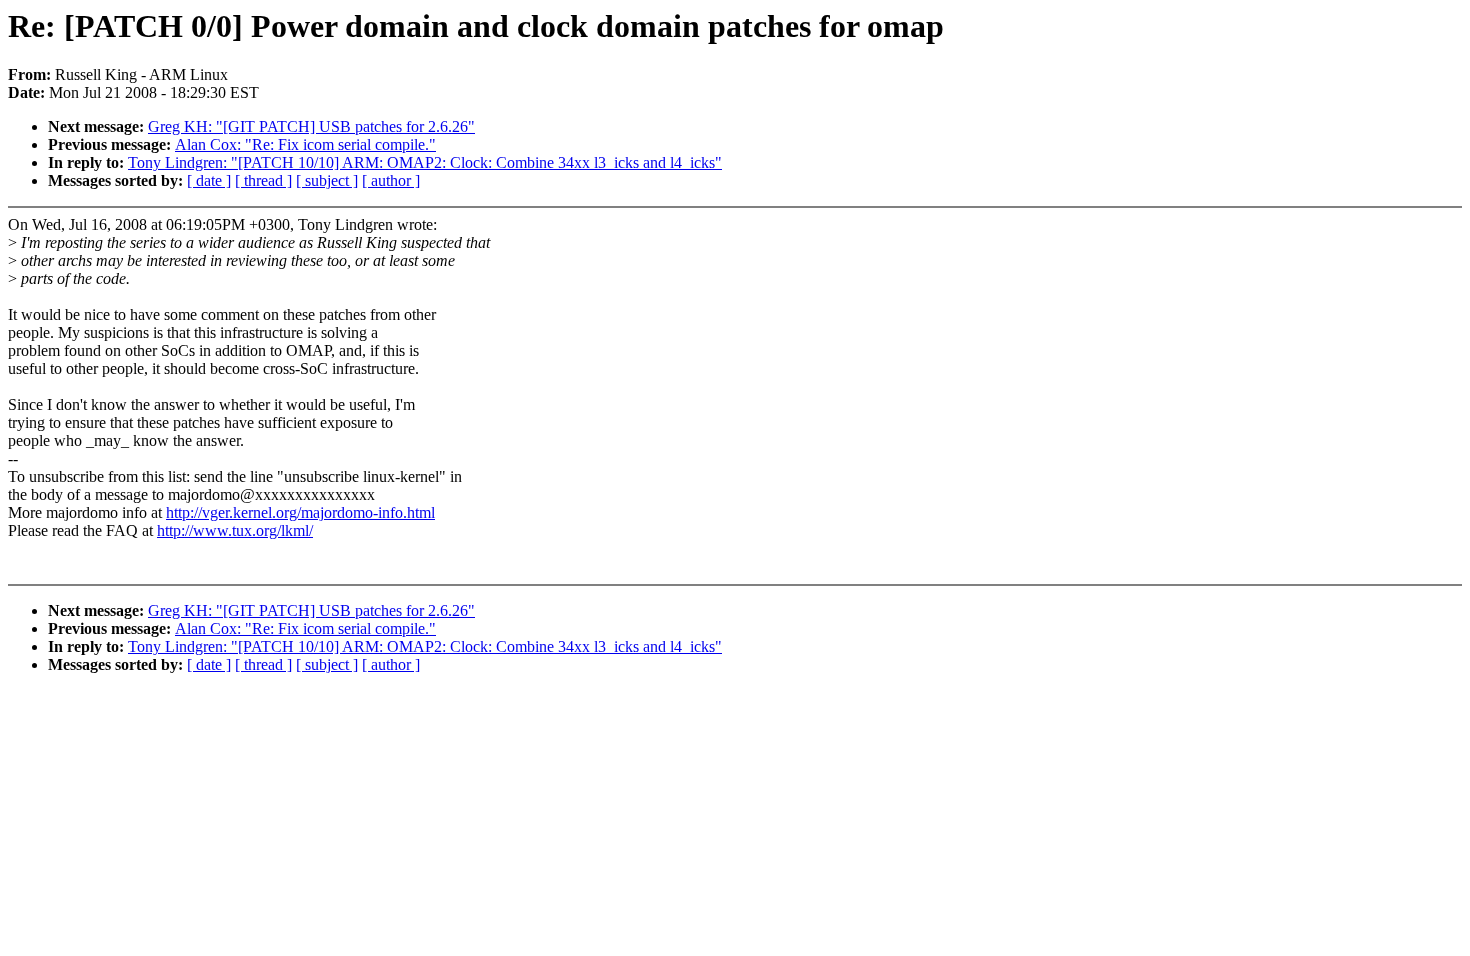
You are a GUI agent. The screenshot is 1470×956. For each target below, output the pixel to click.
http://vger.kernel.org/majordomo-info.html (300, 512)
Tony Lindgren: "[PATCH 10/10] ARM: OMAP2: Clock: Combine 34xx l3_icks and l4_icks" (425, 162)
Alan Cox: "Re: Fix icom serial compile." (305, 144)
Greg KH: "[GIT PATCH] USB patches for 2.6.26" (311, 126)
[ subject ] (327, 180)
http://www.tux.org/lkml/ (235, 530)
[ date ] (209, 180)
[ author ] (391, 180)
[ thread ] (263, 180)
